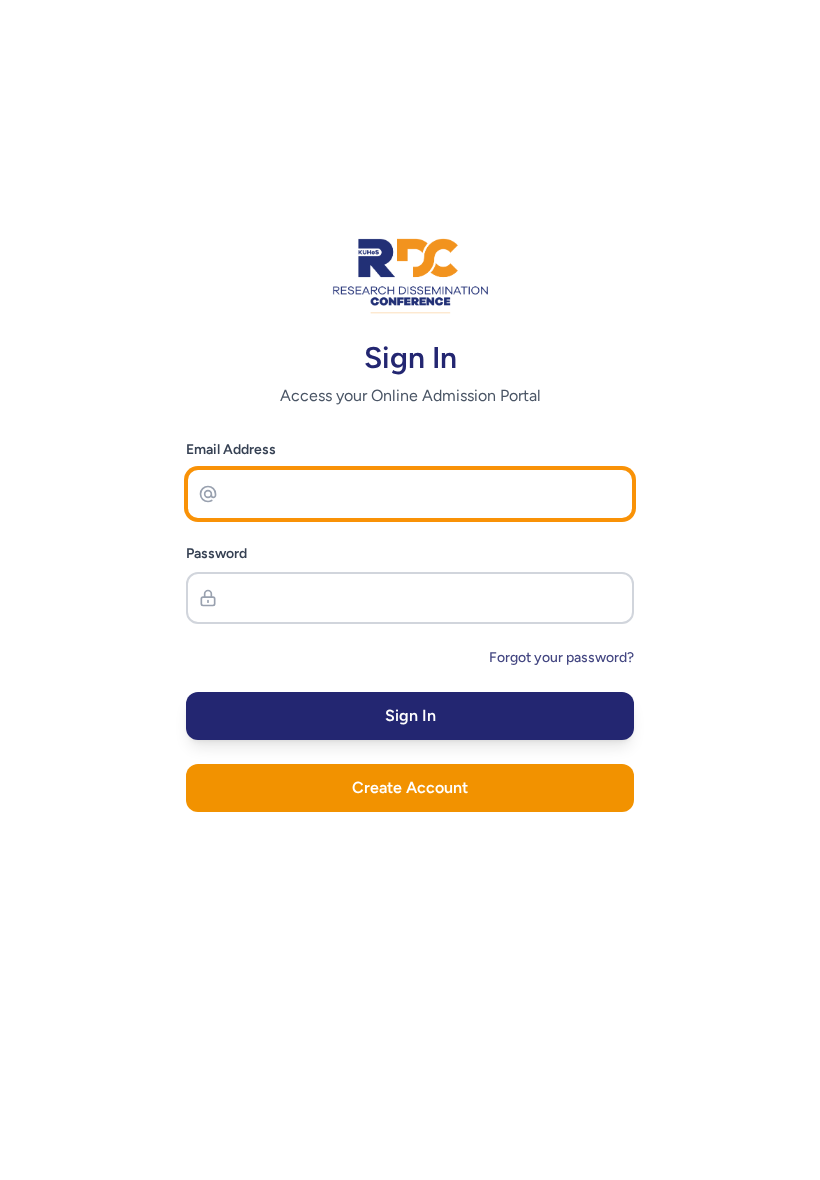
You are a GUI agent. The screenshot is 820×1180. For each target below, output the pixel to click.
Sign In (410, 715)
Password (216, 553)
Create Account (410, 787)
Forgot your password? (561, 657)
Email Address (231, 449)
